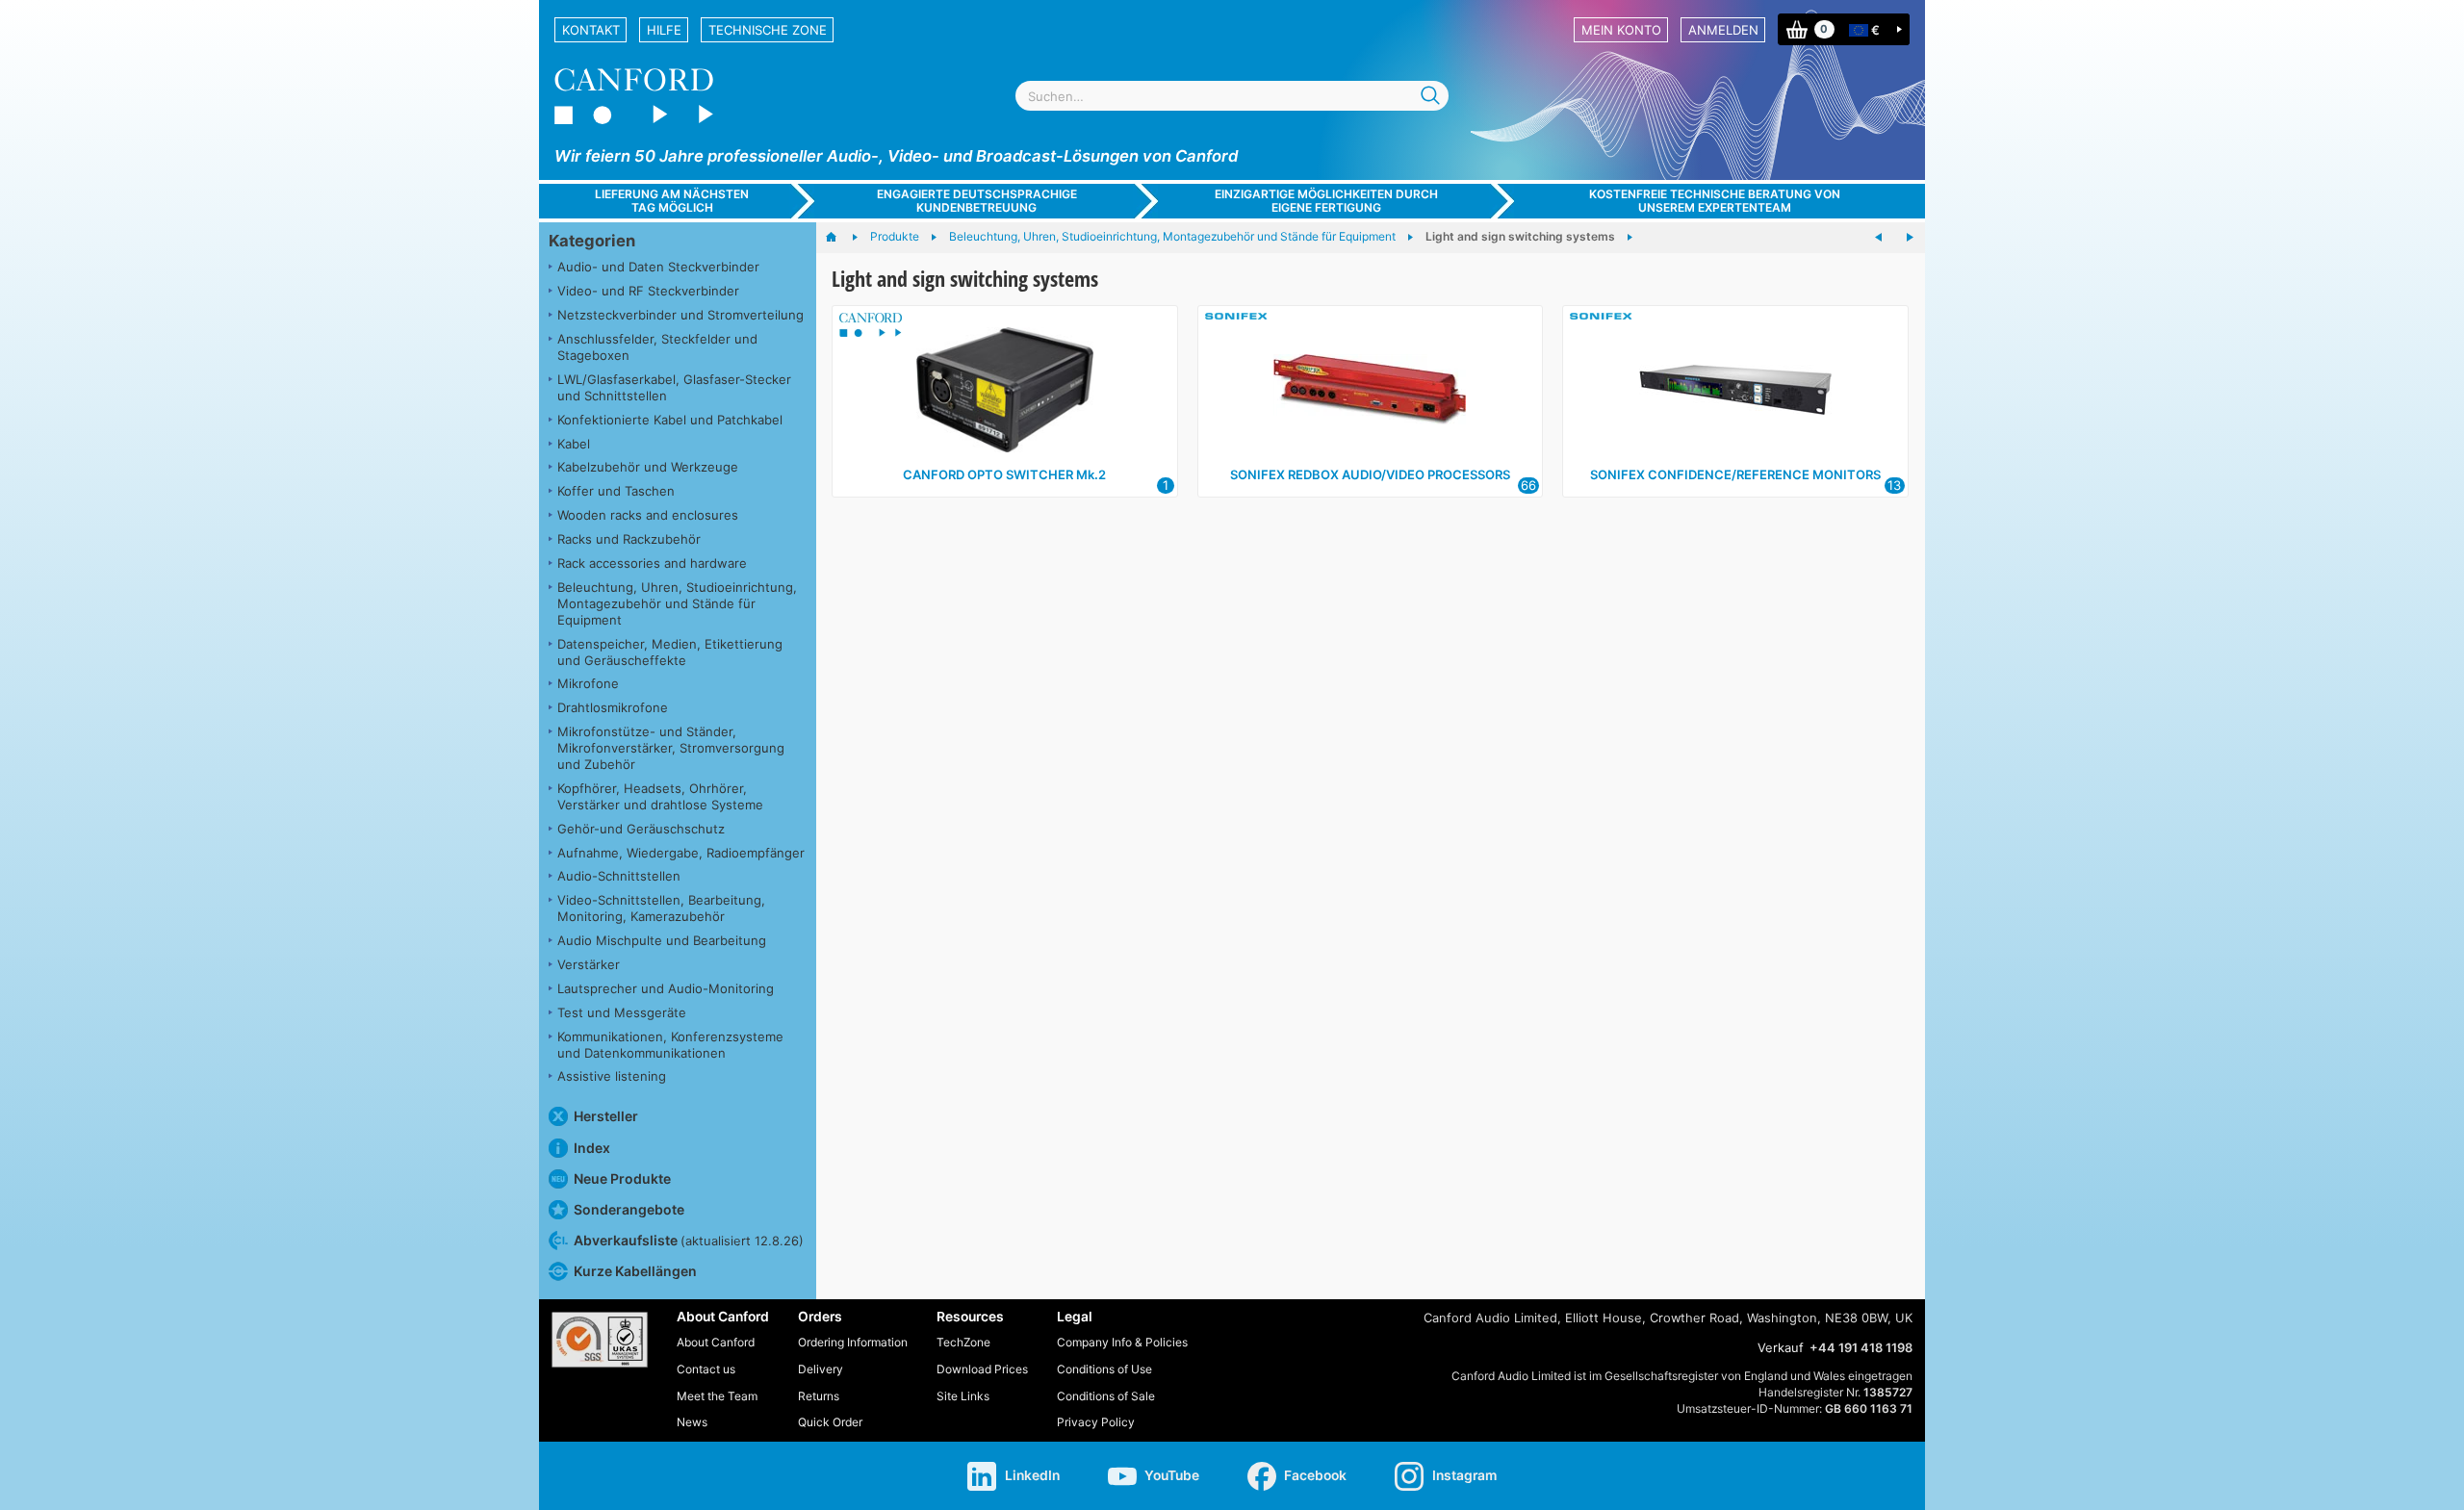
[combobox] (1232, 96)
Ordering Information (853, 1342)
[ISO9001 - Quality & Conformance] (600, 1340)
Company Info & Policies (1122, 1342)
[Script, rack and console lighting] (1910, 238)
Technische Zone (768, 30)
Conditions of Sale (1106, 1396)
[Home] (841, 238)
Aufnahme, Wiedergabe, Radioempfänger (681, 853)
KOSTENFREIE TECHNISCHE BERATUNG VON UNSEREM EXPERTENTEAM (1715, 200)
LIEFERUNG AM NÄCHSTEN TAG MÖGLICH (672, 200)
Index (592, 1148)
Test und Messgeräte (622, 1012)
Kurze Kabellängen (635, 1271)
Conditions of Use (1104, 1369)
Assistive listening (612, 1076)
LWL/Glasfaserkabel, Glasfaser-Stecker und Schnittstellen (674, 387)
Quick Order (830, 1422)
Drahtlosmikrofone (613, 707)
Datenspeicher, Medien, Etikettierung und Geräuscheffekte (670, 652)
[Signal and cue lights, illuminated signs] (1879, 238)
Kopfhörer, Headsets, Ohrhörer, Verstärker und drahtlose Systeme (660, 796)
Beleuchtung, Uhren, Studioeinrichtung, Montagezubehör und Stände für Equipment (677, 603)
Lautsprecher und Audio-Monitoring (666, 988)
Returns (819, 1396)
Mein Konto (1621, 30)
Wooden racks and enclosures (648, 515)
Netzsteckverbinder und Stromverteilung (680, 315)
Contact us (706, 1369)
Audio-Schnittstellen (619, 876)
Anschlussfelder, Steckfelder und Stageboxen (657, 347)
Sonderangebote (629, 1209)
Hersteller (606, 1116)
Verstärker (589, 964)
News (692, 1422)
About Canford (716, 1342)
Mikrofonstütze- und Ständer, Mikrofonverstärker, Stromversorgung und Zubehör (671, 748)
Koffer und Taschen (616, 491)
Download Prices (982, 1369)
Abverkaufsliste (689, 1240)
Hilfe (664, 30)
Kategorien (592, 241)
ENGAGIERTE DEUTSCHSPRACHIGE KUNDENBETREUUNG (977, 200)
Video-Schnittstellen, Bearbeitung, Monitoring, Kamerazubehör (661, 908)
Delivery (821, 1369)
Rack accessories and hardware (652, 563)
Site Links (963, 1396)
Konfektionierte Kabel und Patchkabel (670, 420)
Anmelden (1723, 30)
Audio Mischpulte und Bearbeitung (662, 940)
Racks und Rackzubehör (629, 539)
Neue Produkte (622, 1178)
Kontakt (591, 30)
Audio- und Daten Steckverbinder (658, 267)
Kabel (574, 444)
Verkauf (1781, 1347)
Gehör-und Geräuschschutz (641, 829)
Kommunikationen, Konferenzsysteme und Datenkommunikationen (670, 1045)
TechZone (963, 1342)
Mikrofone (588, 683)
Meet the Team (717, 1396)
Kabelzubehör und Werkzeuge (648, 467)
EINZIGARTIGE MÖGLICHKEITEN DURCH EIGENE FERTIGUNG (1326, 200)
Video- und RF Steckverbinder (648, 291)
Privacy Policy (1096, 1422)
